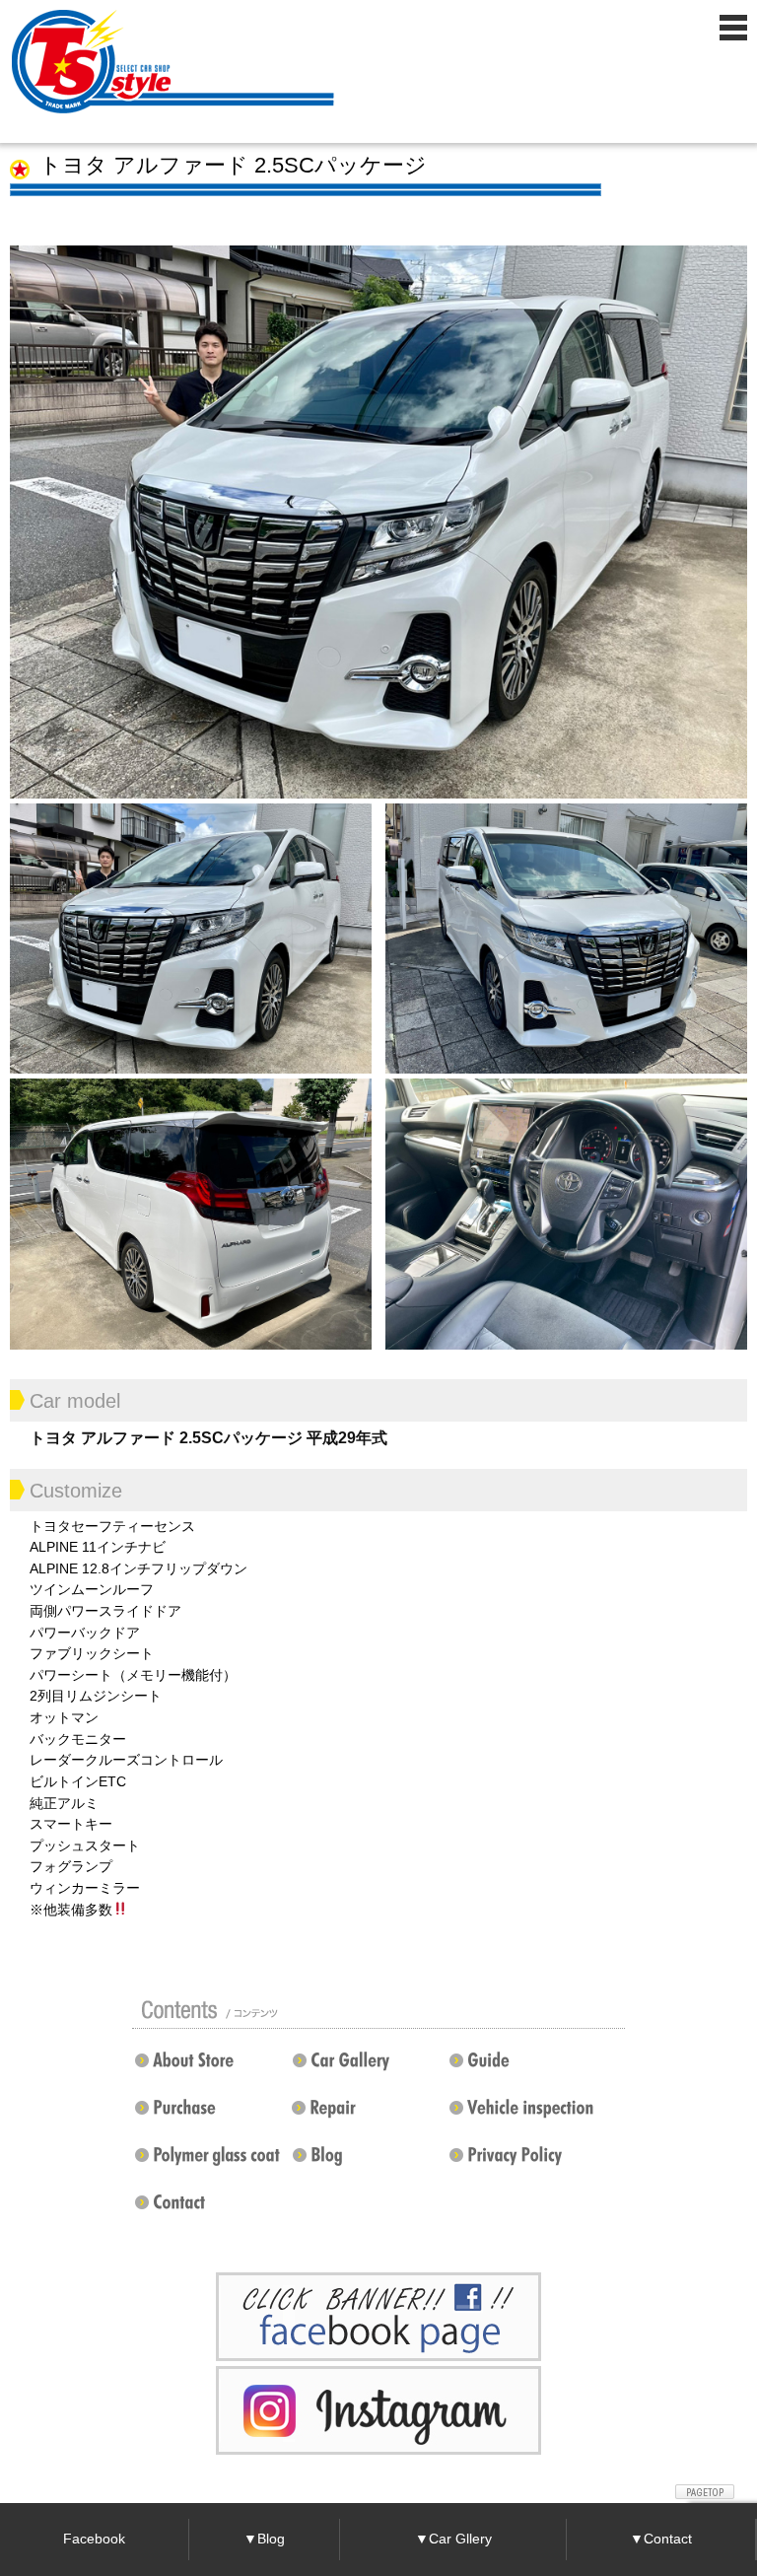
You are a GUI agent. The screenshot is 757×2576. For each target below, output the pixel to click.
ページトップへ (705, 2492)
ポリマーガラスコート (206, 2163)
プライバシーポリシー (520, 2163)
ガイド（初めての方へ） (520, 2068)
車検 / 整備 (525, 2116)
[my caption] (378, 521)
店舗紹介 (206, 2068)
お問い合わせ (210, 2210)
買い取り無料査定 (210, 2116)
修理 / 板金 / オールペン (363, 2116)
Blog (368, 2163)
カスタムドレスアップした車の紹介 (368, 2068)
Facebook (94, 2539)
